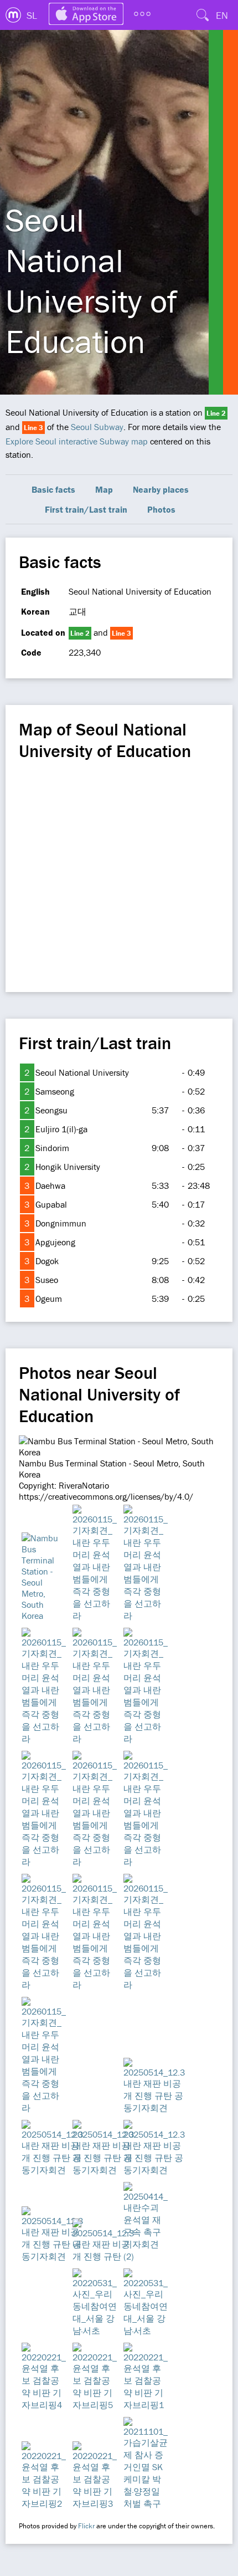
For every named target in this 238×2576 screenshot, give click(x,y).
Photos (161, 509)
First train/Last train (86, 509)
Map (104, 489)
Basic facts (53, 489)
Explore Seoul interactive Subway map (77, 441)
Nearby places (161, 489)
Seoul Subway (97, 427)
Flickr (86, 2526)
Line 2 (216, 413)
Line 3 (33, 428)
